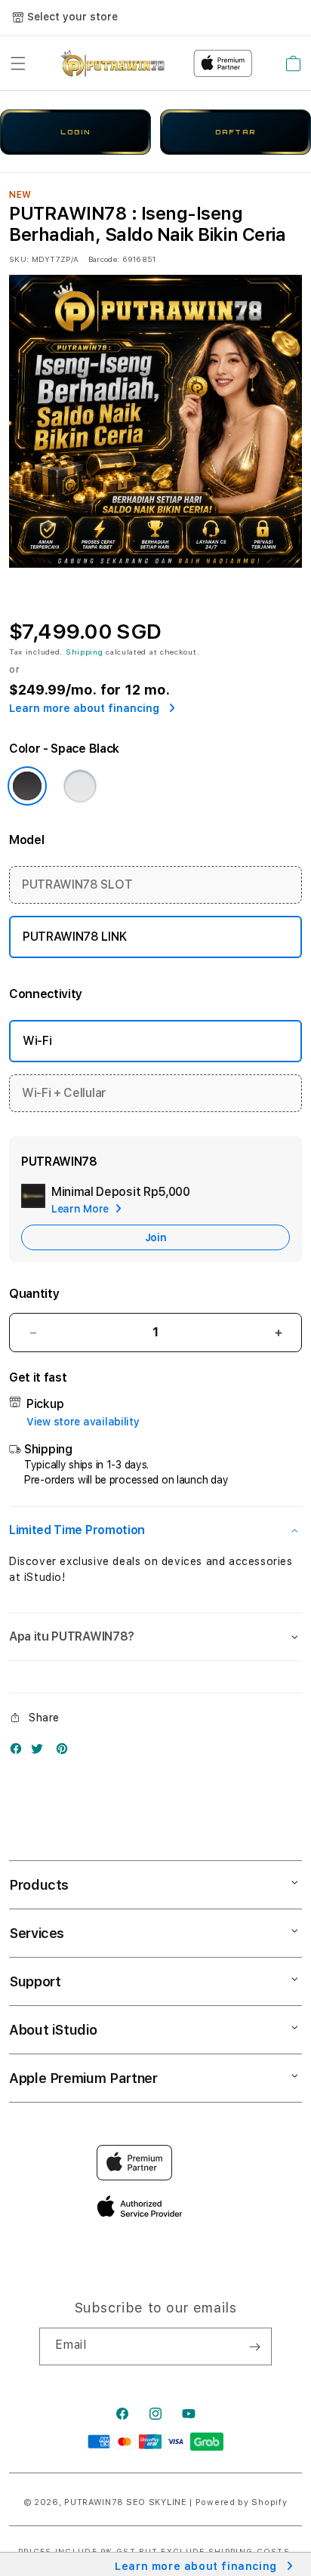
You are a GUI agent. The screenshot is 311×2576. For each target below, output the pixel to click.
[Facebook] (20, 1752)
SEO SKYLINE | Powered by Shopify (206, 2502)
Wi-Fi (37, 1041)
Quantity (34, 1294)
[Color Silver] (80, 786)
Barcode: (104, 259)
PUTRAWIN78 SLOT (77, 884)
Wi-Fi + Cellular (64, 1093)
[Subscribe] (254, 2346)
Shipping (85, 652)
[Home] (113, 63)
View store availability (83, 1422)
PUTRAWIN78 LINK (74, 937)
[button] (18, 63)
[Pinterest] (66, 1752)
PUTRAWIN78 (94, 2502)
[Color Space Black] (27, 786)
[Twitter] (41, 1752)
